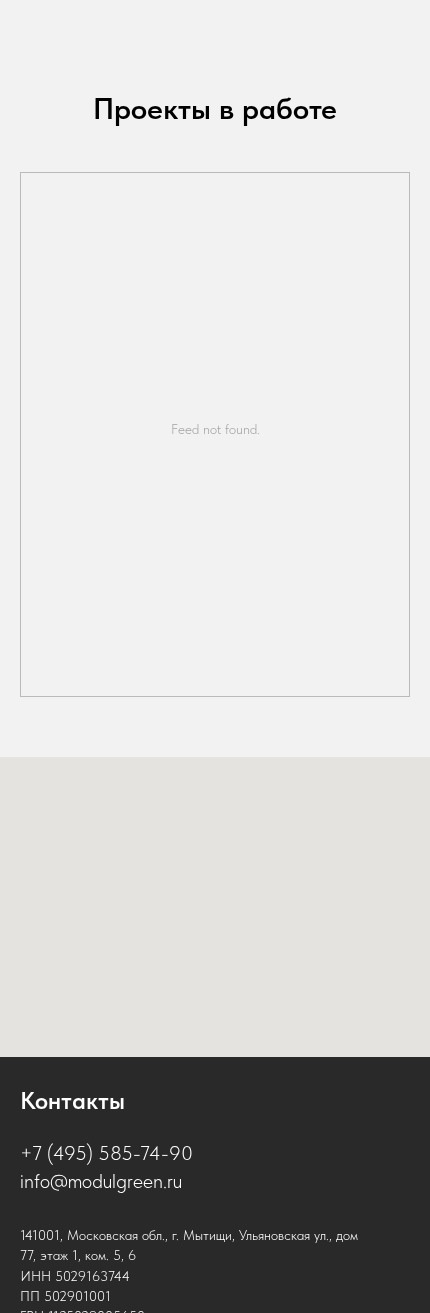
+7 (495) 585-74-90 (106, 1153)
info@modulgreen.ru (101, 1181)
